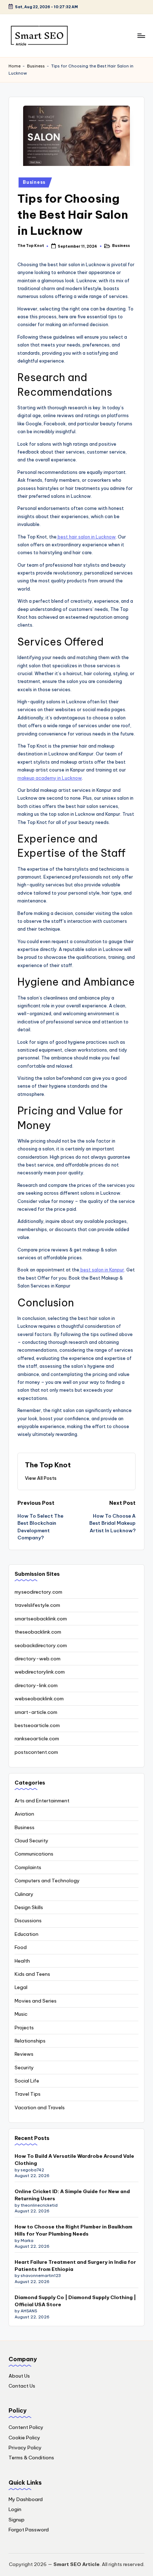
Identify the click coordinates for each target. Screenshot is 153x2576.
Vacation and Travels (40, 2107)
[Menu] (141, 36)
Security (24, 2068)
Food (21, 1947)
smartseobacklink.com (41, 1619)
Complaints (28, 1867)
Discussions (28, 1920)
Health (22, 1961)
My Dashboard (26, 2499)
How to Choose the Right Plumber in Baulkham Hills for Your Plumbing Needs (73, 2230)
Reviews (24, 2054)
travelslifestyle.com (37, 1605)
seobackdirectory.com (41, 1645)
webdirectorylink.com (40, 1672)
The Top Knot (48, 1465)
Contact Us (22, 2386)
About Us (19, 2376)
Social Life (27, 2081)
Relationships (30, 2041)
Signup (17, 2520)
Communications (34, 1854)
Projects (24, 2028)
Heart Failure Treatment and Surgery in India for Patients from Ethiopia (75, 2266)
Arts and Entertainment (42, 1801)
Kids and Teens (32, 1974)
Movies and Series (36, 2001)
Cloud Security (31, 1841)
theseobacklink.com (38, 1632)
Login (15, 2509)
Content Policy (26, 2427)
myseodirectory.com (38, 1592)
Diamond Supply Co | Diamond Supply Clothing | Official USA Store (75, 2301)
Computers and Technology (47, 1881)
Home (15, 66)
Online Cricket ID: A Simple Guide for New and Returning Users (72, 2195)
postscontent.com (36, 1752)
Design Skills (29, 1907)
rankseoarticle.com (37, 1739)
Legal (21, 1987)
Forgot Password (29, 2530)
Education (27, 1934)
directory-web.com (38, 1659)
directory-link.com (36, 1685)
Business (36, 66)
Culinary (24, 1894)
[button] (41, 1478)
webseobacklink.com (39, 1699)
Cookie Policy (24, 2438)
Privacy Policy (25, 2448)
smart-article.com (36, 1712)
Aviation (24, 1814)
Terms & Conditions (31, 2458)
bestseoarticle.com (37, 1725)
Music (21, 2014)
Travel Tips (28, 2094)
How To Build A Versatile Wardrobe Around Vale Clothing (74, 2160)
